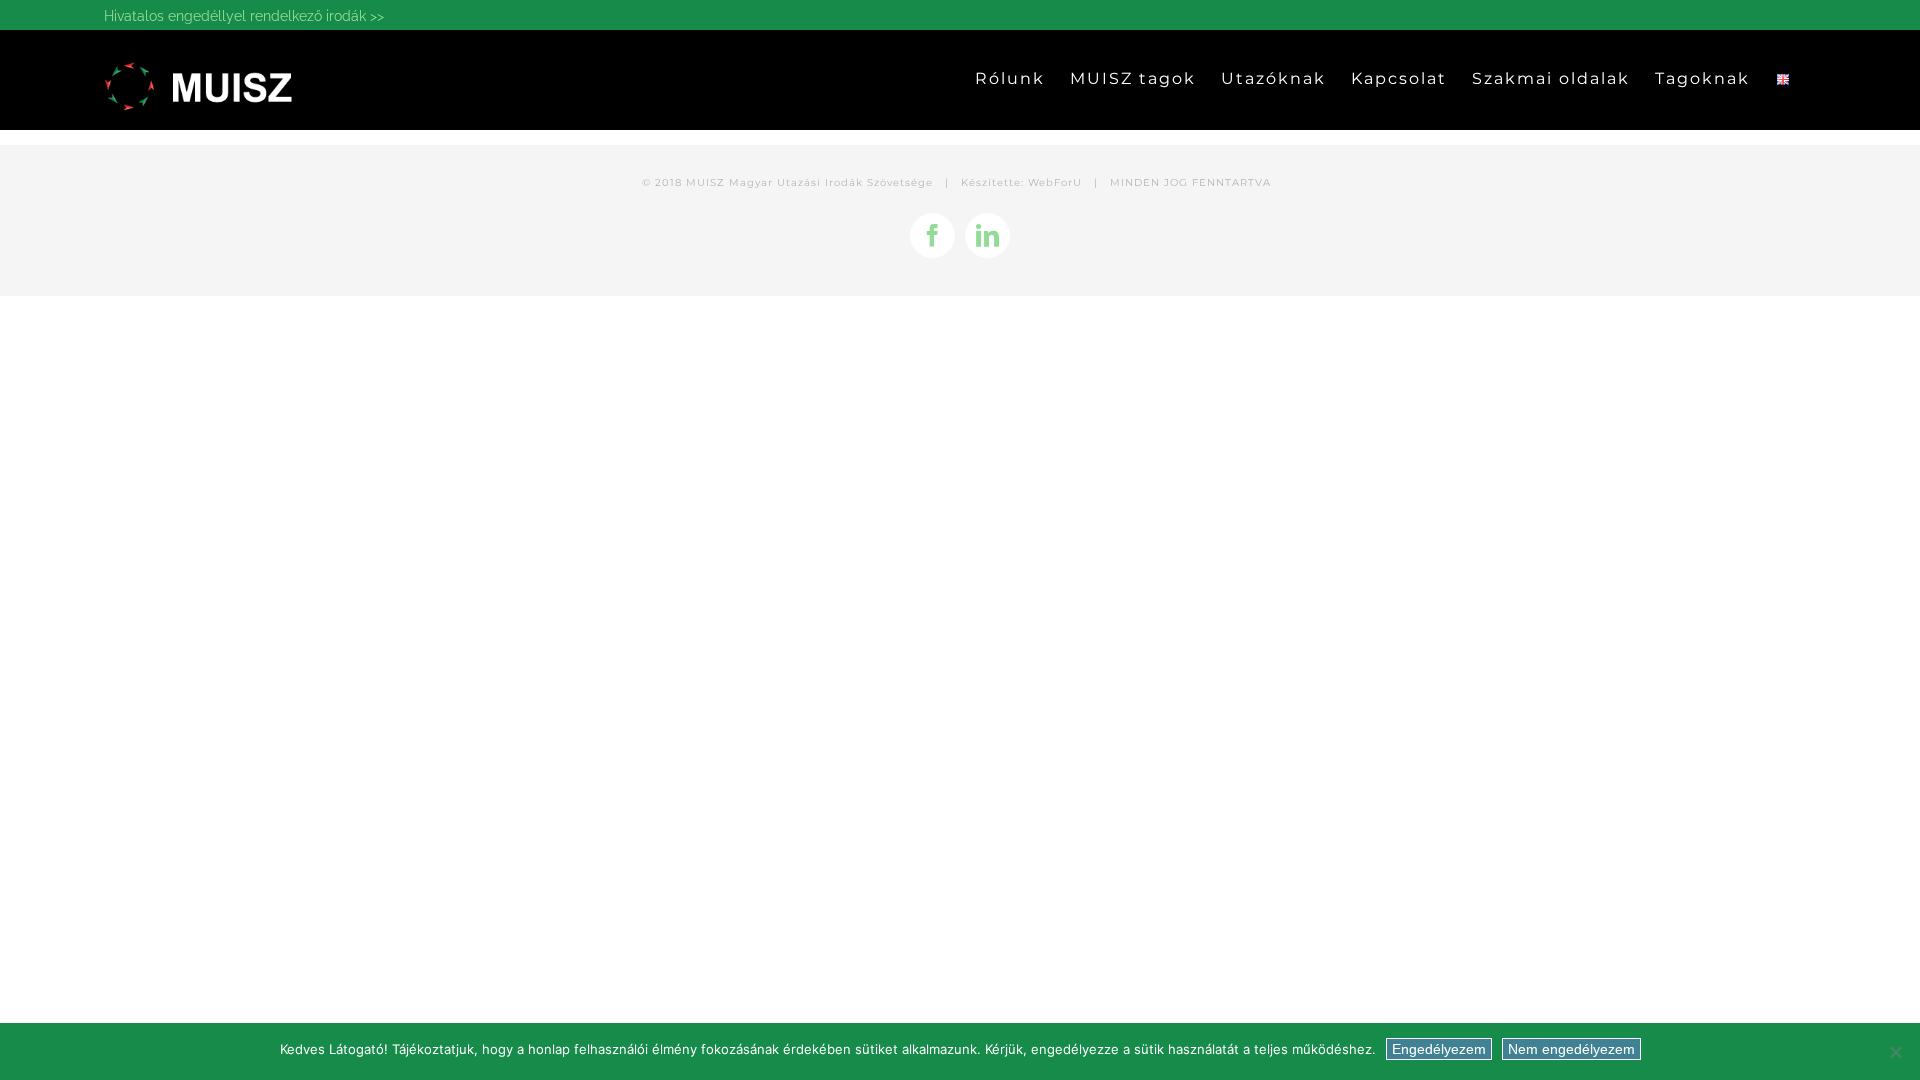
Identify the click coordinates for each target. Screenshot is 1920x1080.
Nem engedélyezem (1571, 1049)
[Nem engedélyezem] (1895, 1052)
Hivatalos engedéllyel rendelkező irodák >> (244, 16)
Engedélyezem (1439, 1049)
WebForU (1055, 182)
